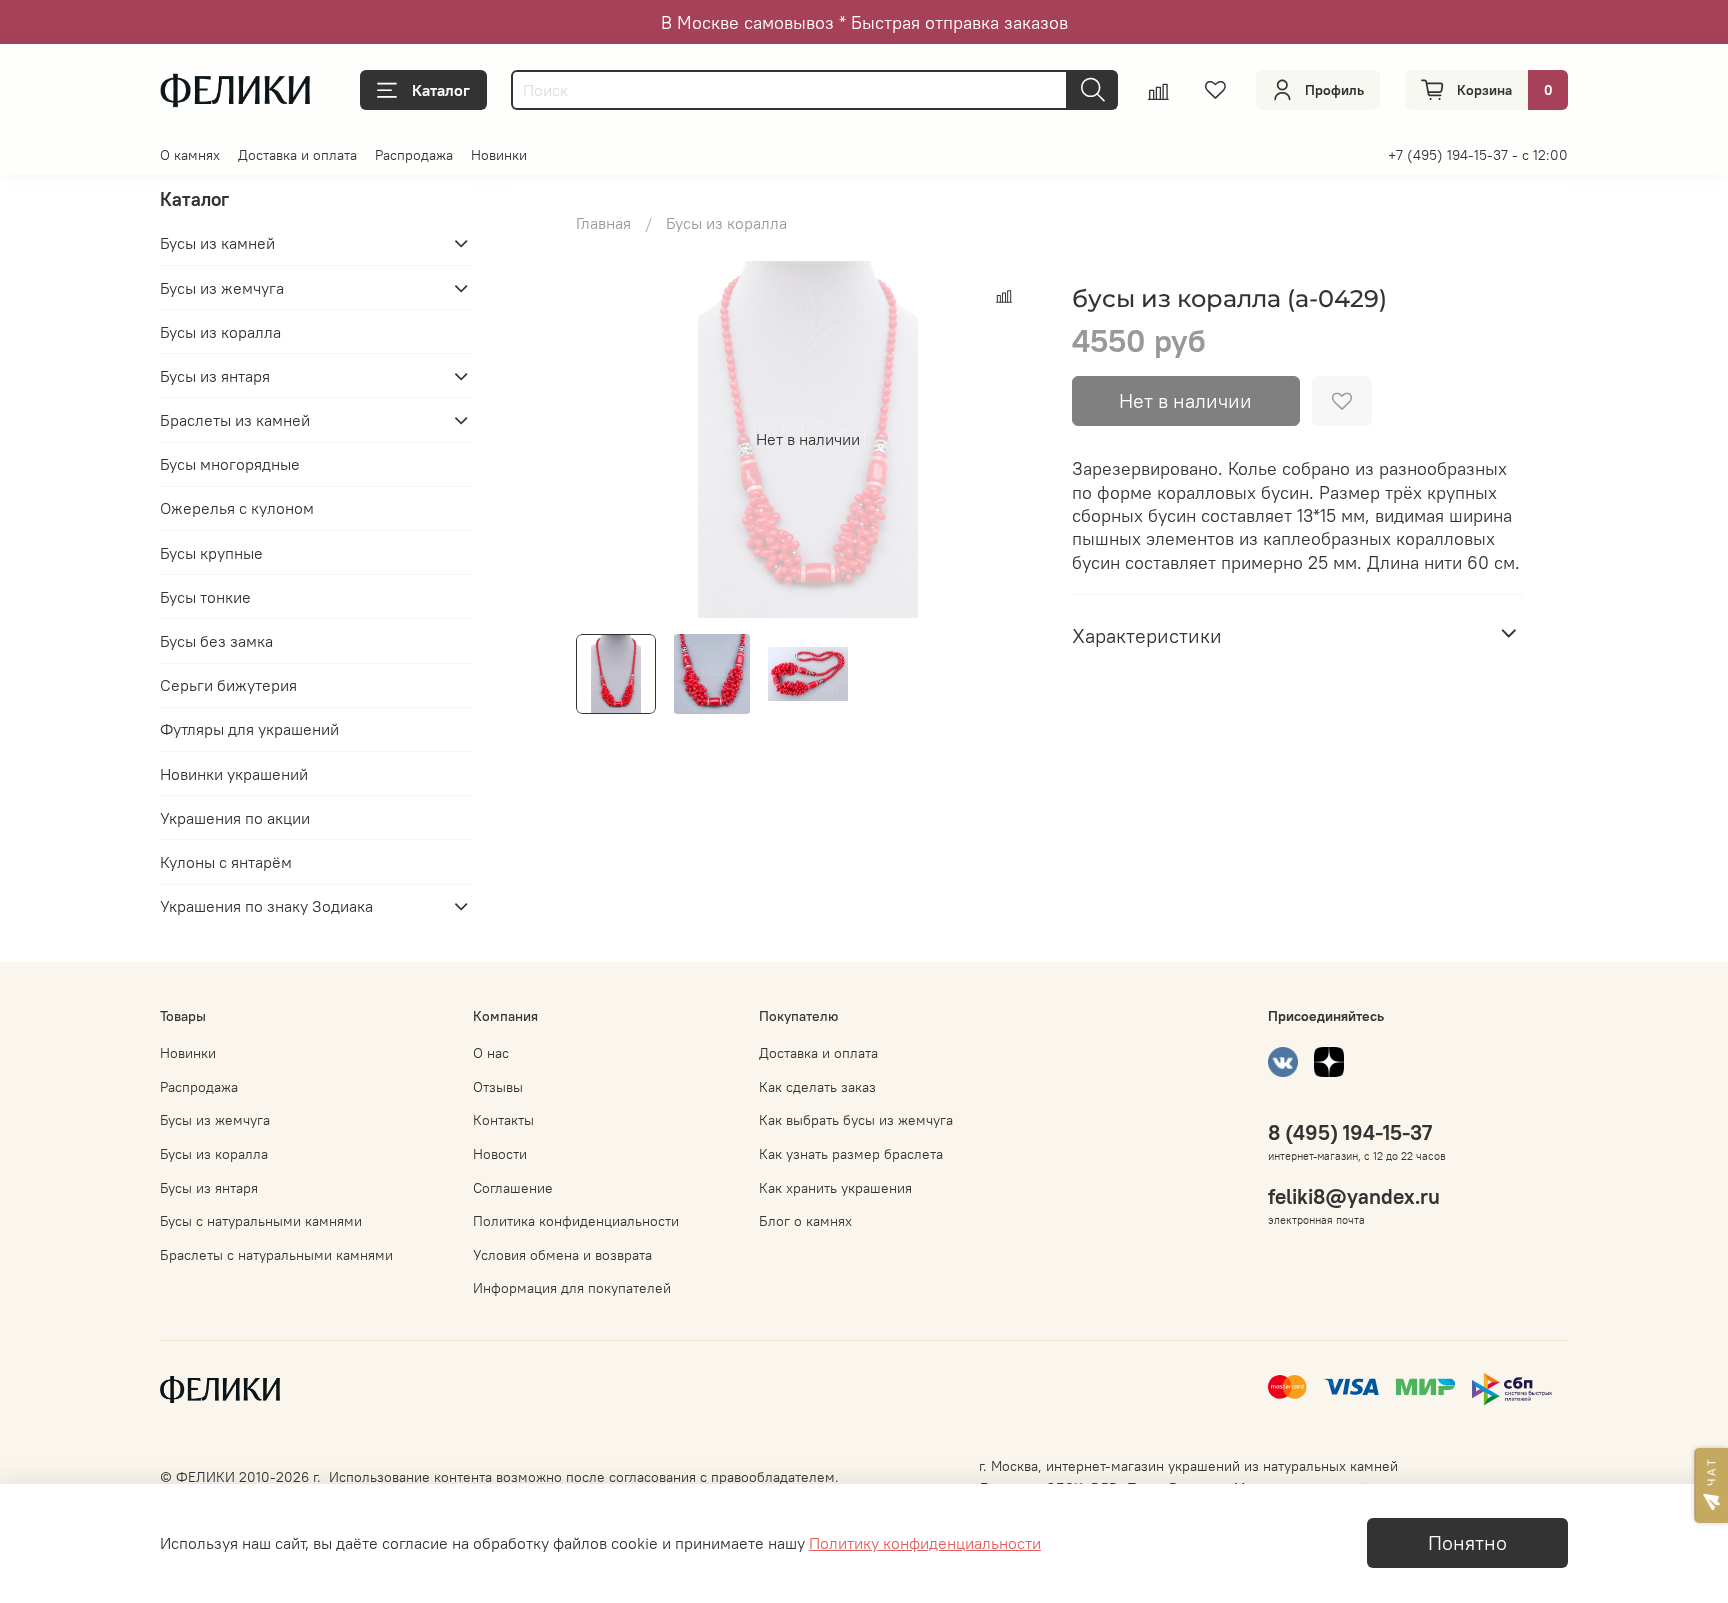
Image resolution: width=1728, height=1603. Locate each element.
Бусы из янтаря (215, 376)
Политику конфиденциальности (925, 1543)
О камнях (190, 155)
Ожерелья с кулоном (237, 508)
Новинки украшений (234, 774)
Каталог (441, 90)
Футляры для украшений (249, 729)
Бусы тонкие (205, 597)
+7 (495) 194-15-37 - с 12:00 (1478, 155)
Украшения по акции (235, 818)
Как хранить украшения (835, 1188)
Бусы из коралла (726, 223)
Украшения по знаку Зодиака (266, 906)
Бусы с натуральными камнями (261, 1221)
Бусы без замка (216, 641)
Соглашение (513, 1188)
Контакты (503, 1120)
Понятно (1467, 1542)
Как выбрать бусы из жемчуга (856, 1120)
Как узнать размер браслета (851, 1154)
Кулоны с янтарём (226, 862)
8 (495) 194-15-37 (1350, 1132)
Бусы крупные (211, 553)
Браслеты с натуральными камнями (276, 1255)
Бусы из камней (217, 243)
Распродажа (414, 155)
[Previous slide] (608, 439)
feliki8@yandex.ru (1354, 1196)
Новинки (499, 155)
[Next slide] (1008, 439)
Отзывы (498, 1087)
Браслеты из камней (235, 420)
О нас (491, 1053)
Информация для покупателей (572, 1288)
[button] (1711, 1485)
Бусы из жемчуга (222, 288)
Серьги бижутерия (228, 685)
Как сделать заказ (817, 1087)
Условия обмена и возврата (562, 1255)
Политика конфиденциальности (576, 1221)
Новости (500, 1154)
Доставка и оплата (297, 155)
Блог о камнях (805, 1221)
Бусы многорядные (230, 464)
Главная (603, 223)
